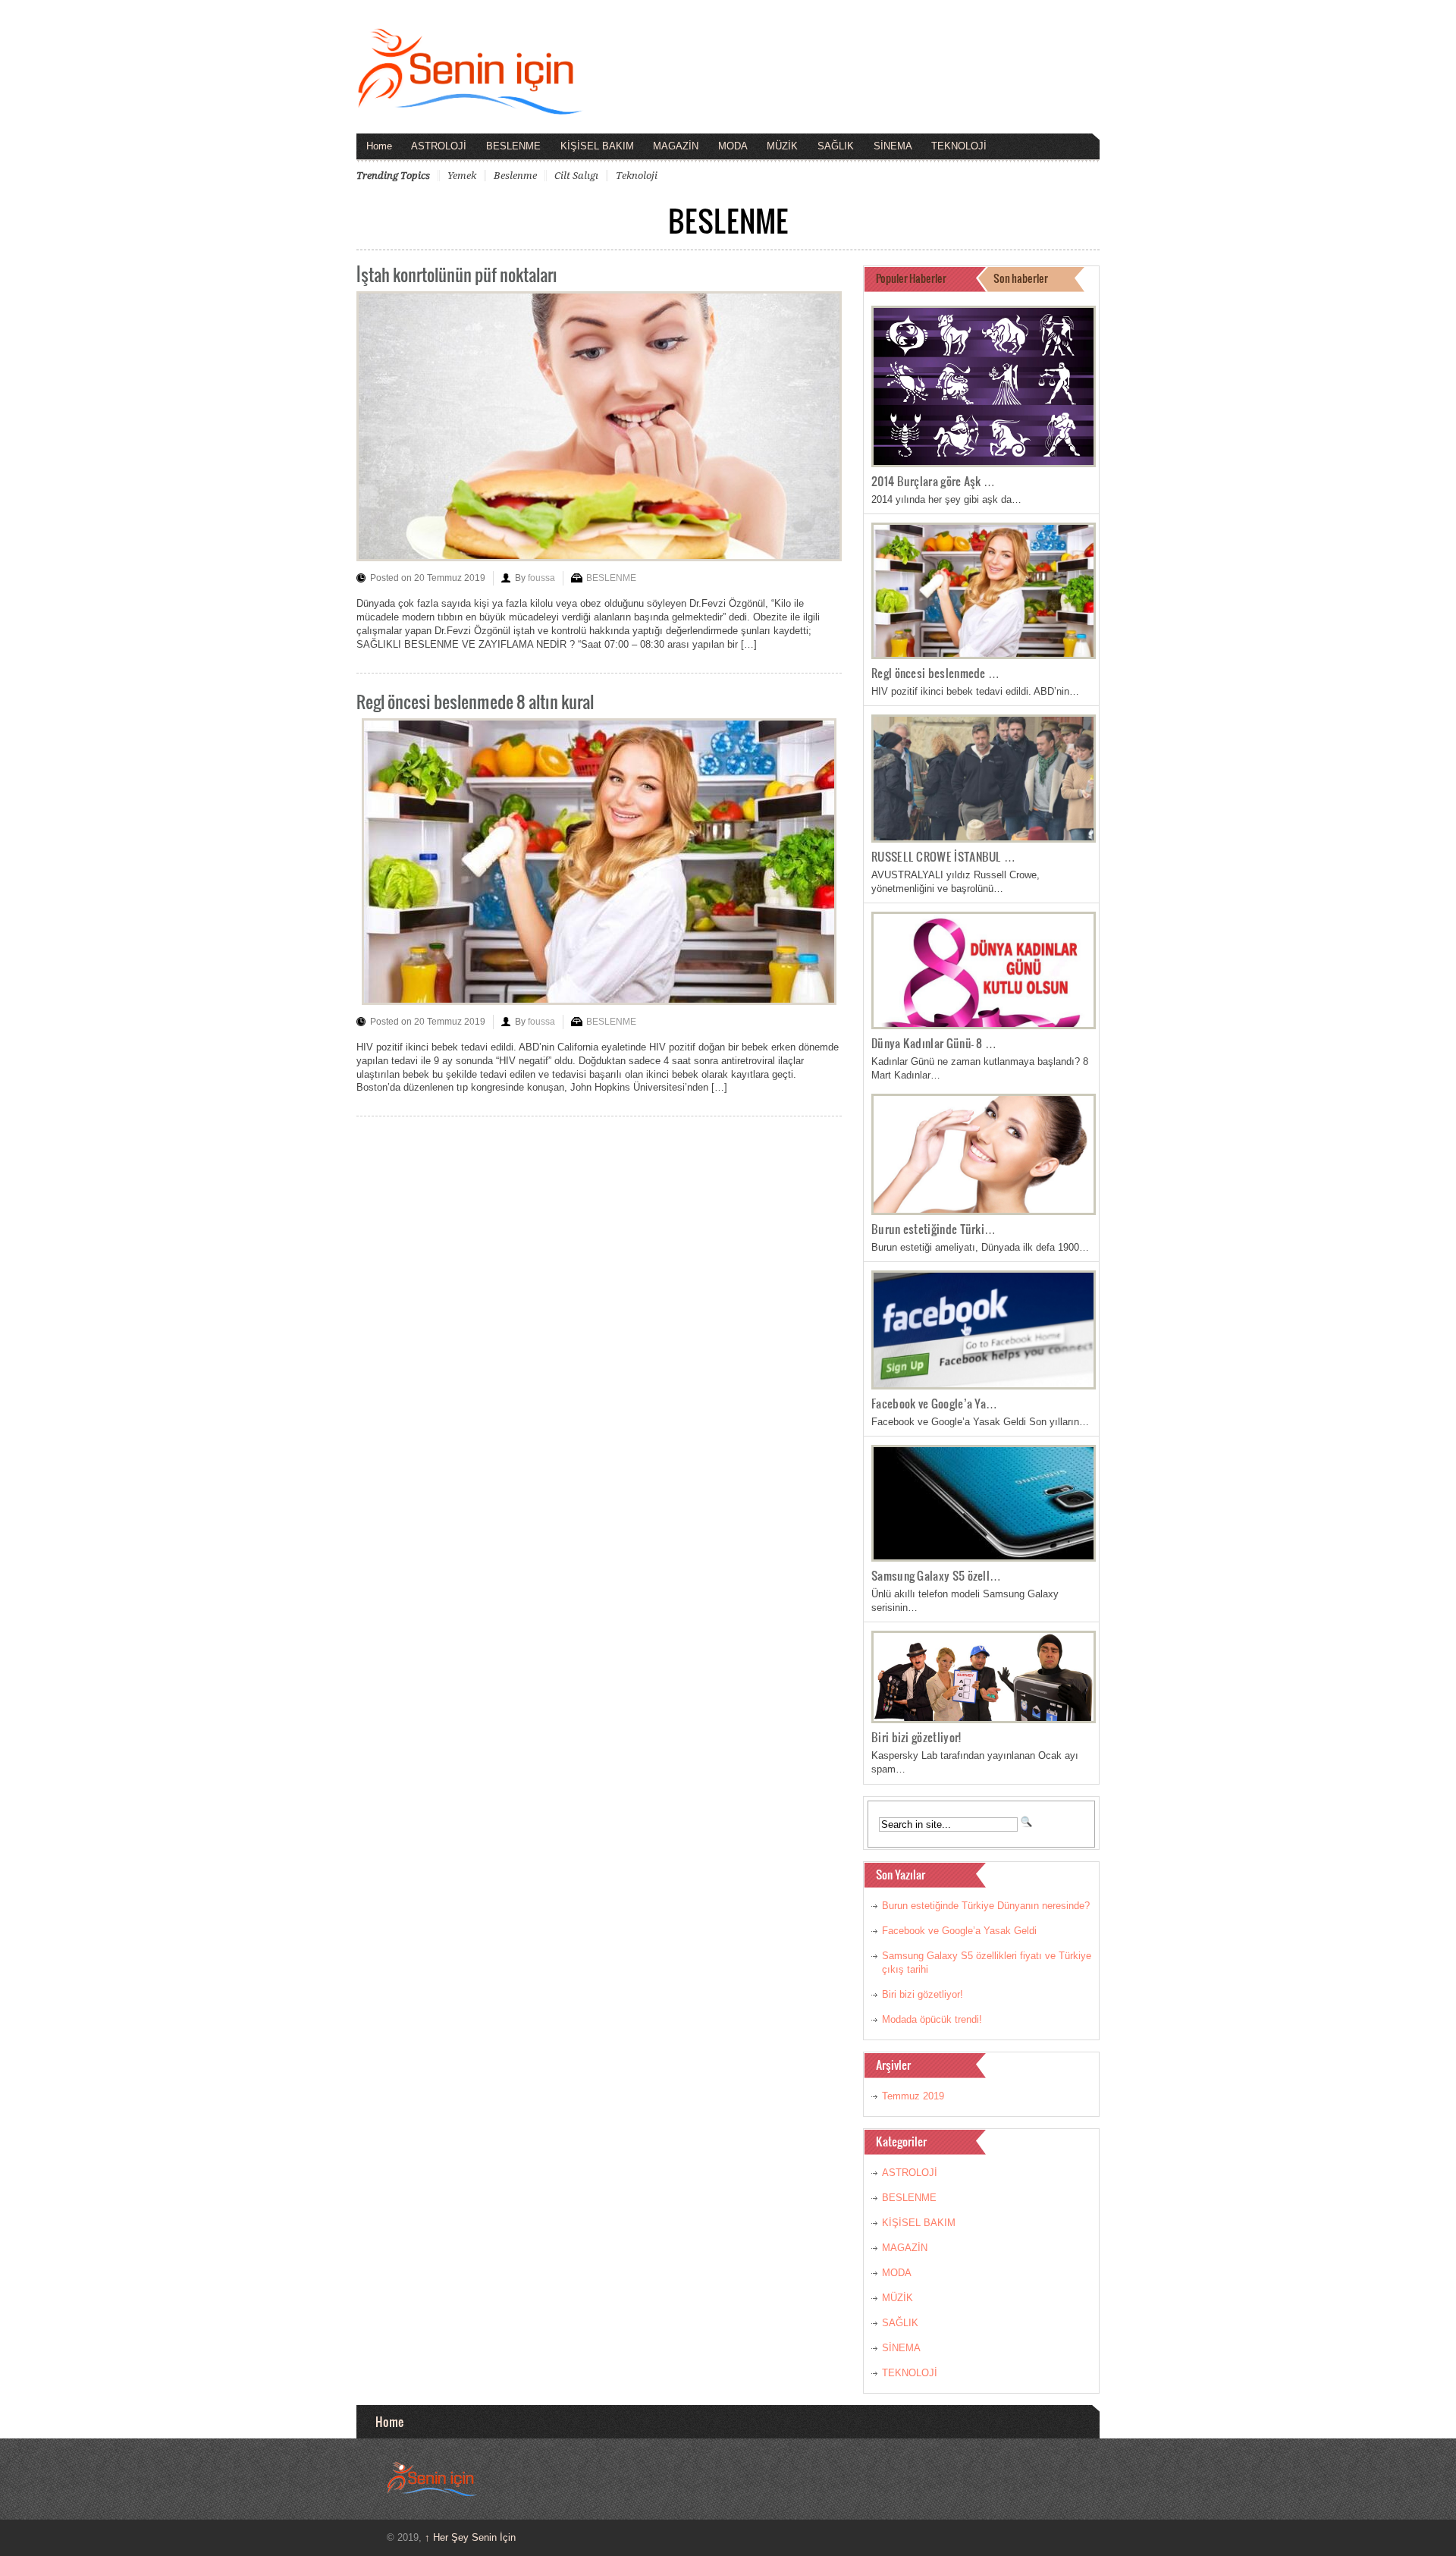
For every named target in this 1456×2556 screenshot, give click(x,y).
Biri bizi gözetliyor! (916, 1737)
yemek (462, 176)
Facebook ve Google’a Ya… (934, 1403)
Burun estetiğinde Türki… (934, 1229)
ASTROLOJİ (439, 146)
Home (379, 146)
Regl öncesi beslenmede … (935, 673)
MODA (733, 146)
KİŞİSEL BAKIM (597, 146)
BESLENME (513, 146)
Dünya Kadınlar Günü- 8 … (934, 1043)
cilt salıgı (576, 176)
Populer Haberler (911, 278)
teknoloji (637, 176)
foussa (541, 578)
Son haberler (1021, 278)
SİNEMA (893, 146)
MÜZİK (782, 146)
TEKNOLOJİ (959, 146)
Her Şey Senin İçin (470, 2537)
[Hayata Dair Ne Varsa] (470, 104)
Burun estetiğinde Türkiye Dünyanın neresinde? (986, 1906)
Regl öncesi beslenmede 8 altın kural (475, 701)
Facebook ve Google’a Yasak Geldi (959, 1931)
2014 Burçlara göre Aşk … (933, 481)
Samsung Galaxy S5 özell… (936, 1575)
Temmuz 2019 (913, 2096)
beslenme (515, 176)
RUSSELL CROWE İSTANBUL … (943, 856)
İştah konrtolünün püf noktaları (457, 274)
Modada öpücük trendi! (932, 2019)
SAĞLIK (836, 146)
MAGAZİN (676, 146)
